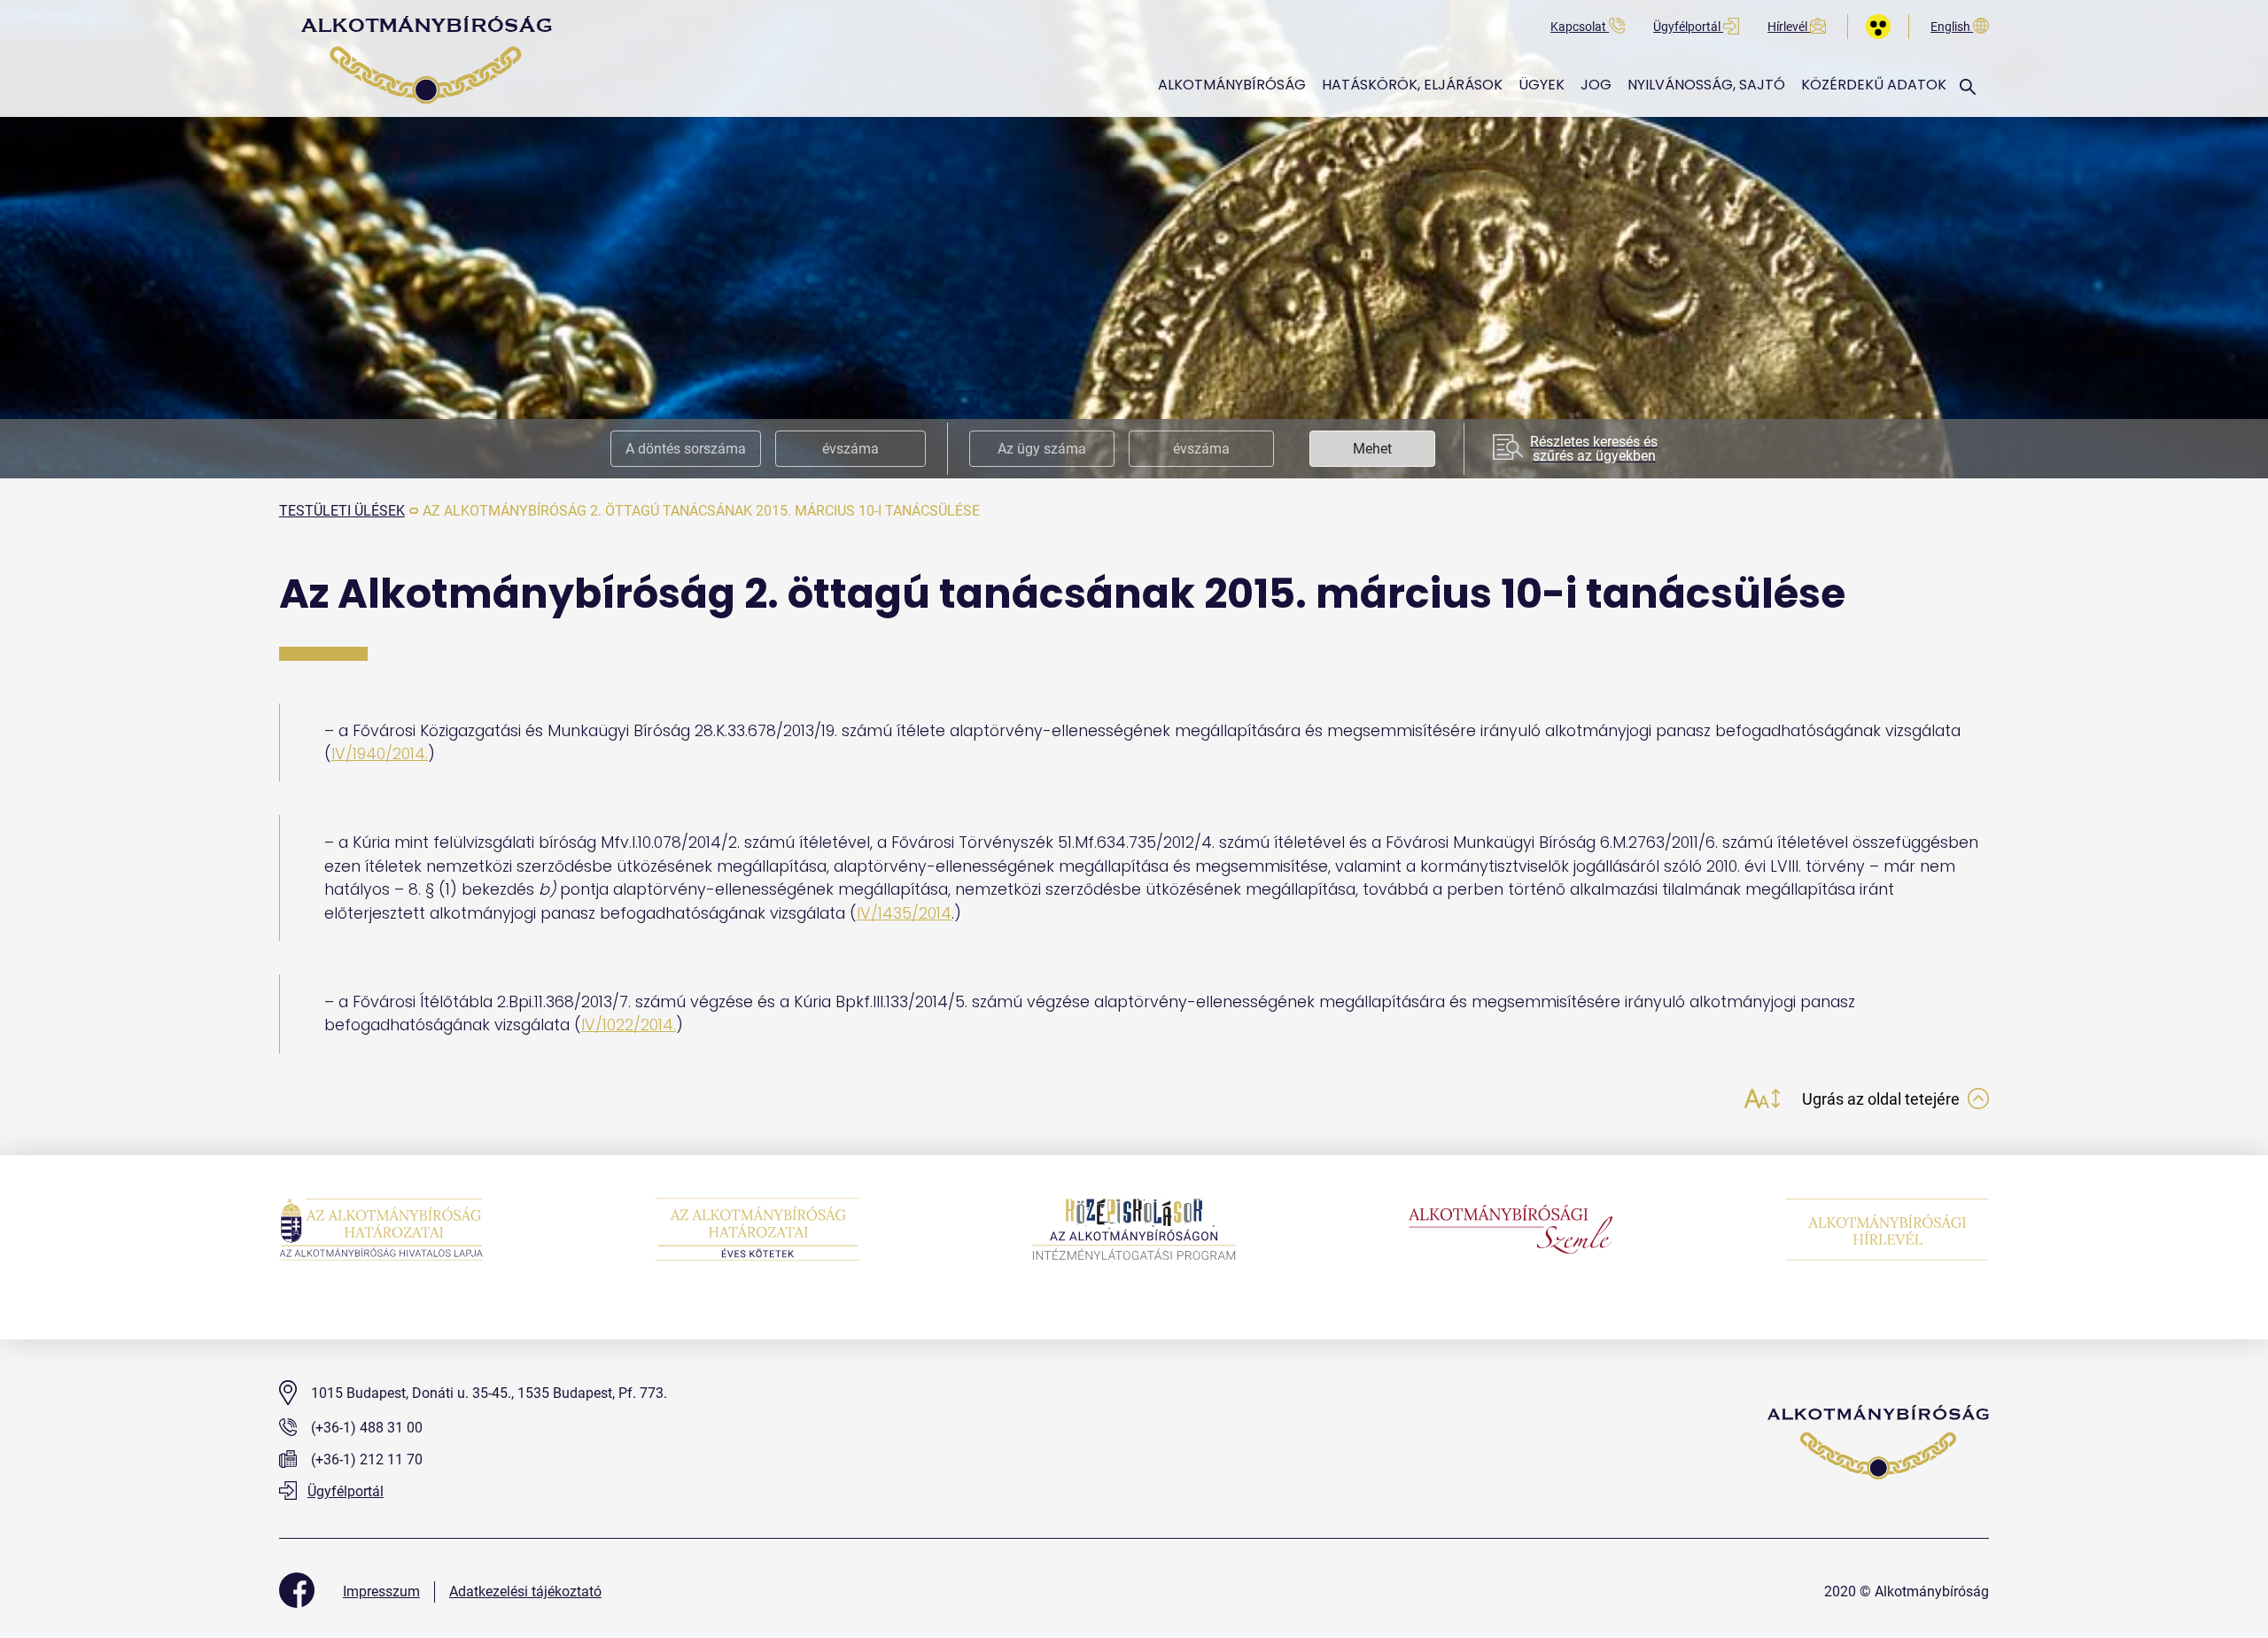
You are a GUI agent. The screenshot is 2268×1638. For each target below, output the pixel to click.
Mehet (1372, 449)
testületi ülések (342, 511)
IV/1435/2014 (904, 913)
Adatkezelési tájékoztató (525, 1591)
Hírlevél (1789, 27)
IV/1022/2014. (629, 1025)
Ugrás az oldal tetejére (1883, 1099)
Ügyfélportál (1688, 27)
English (1952, 27)
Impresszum (381, 1591)
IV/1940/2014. (380, 754)
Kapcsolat (1580, 27)
